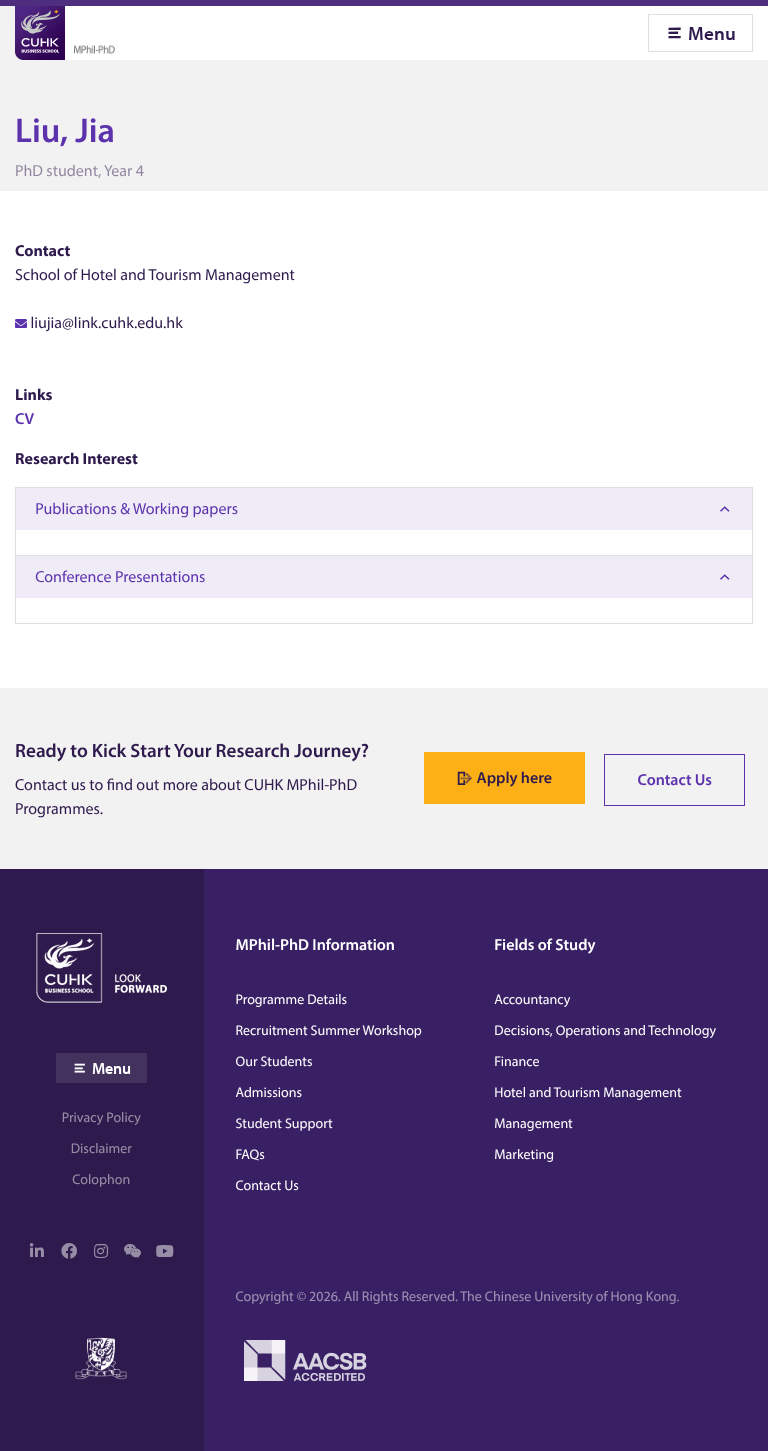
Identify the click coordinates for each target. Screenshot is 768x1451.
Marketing (524, 1154)
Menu (712, 33)
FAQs (250, 1154)
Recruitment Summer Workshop (329, 1030)
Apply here (514, 778)
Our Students (274, 1061)
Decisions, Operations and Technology (605, 1030)
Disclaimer (101, 1148)
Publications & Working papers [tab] (136, 509)
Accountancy (532, 999)
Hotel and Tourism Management (587, 1092)
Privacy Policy (101, 1117)
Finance (516, 1061)
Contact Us (674, 780)
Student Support (284, 1123)
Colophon (101, 1179)
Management (533, 1123)
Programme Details (292, 999)
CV (24, 419)
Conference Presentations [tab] (120, 577)
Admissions (269, 1092)
